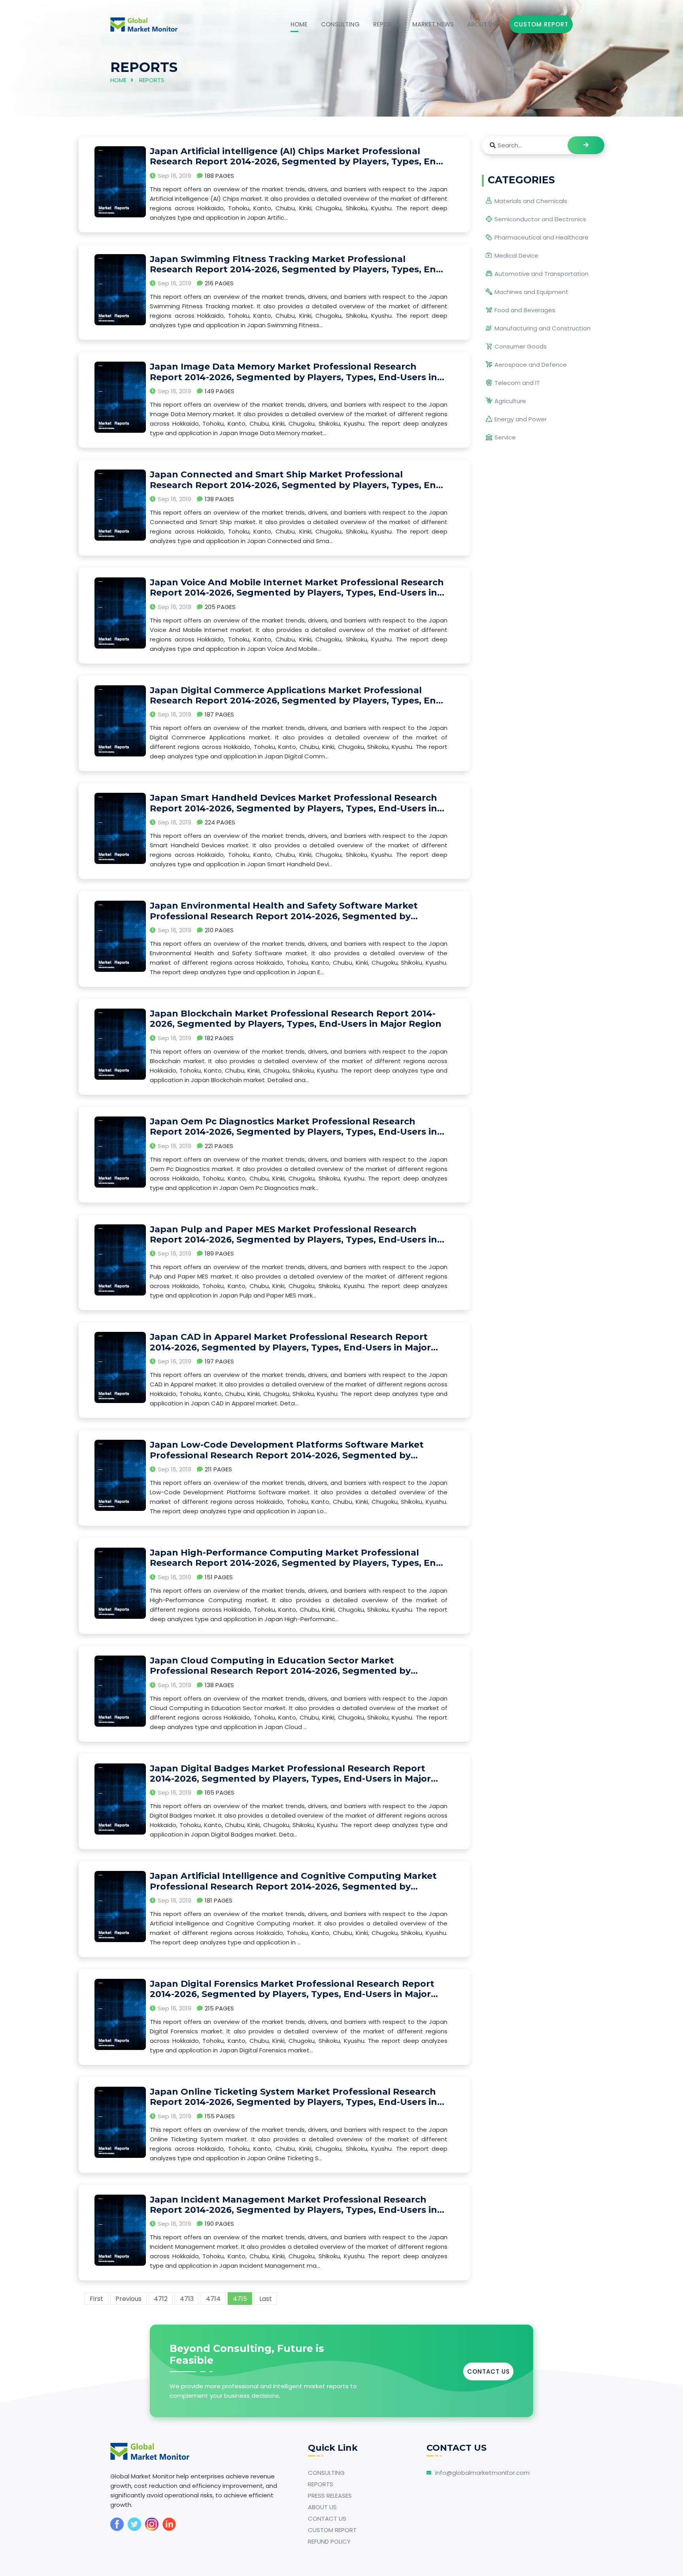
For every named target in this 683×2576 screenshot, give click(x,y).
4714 (213, 2299)
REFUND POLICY (329, 2541)
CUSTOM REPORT (332, 2530)
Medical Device (516, 256)
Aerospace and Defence (531, 365)
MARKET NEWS (433, 24)
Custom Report (541, 24)
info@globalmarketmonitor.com (482, 2473)
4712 (161, 2299)
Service (505, 437)
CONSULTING (340, 24)
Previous (128, 2299)
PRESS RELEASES (330, 2496)
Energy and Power (521, 419)
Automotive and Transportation (541, 274)
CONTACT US (489, 2371)
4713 (187, 2299)
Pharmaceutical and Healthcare (541, 237)
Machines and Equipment (531, 292)
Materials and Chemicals (531, 201)
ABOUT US (482, 24)
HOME (299, 24)
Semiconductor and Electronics (540, 219)
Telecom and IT (517, 383)
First (96, 2299)
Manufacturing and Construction (542, 328)
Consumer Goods (521, 346)
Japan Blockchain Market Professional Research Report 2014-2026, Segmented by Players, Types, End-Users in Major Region (296, 1019)
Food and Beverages (525, 310)
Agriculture (510, 401)
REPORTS (386, 24)
